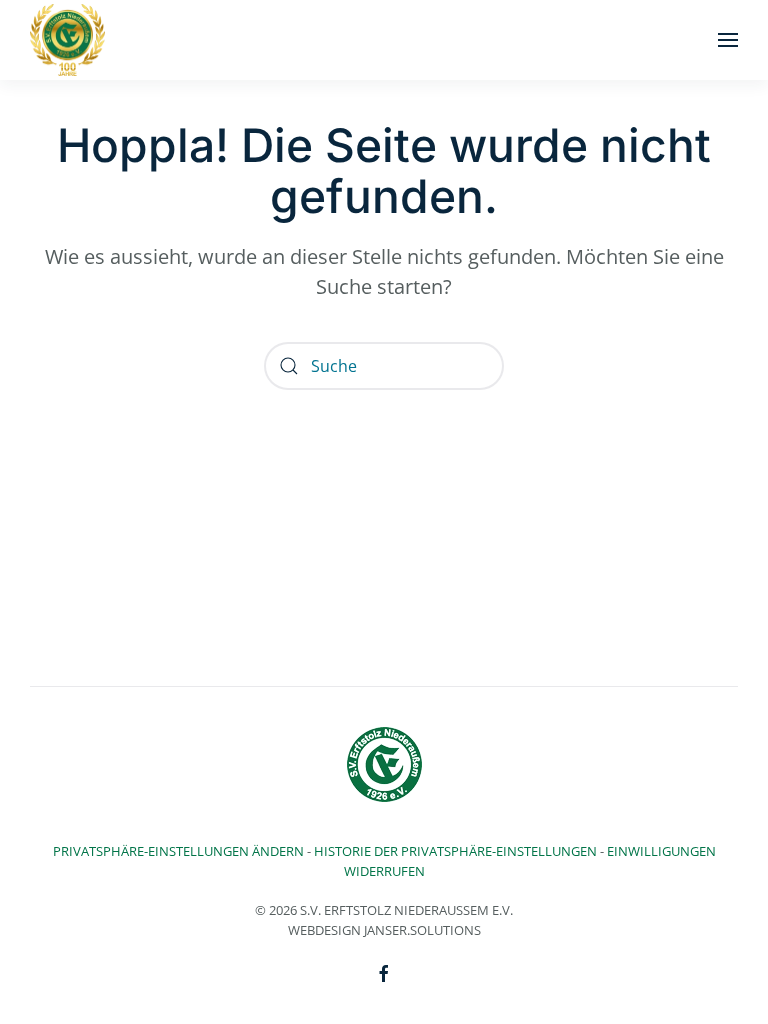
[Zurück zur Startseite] (67, 40)
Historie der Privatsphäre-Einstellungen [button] (455, 851)
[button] (728, 40)
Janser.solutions (422, 930)
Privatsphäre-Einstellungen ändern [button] (178, 851)
